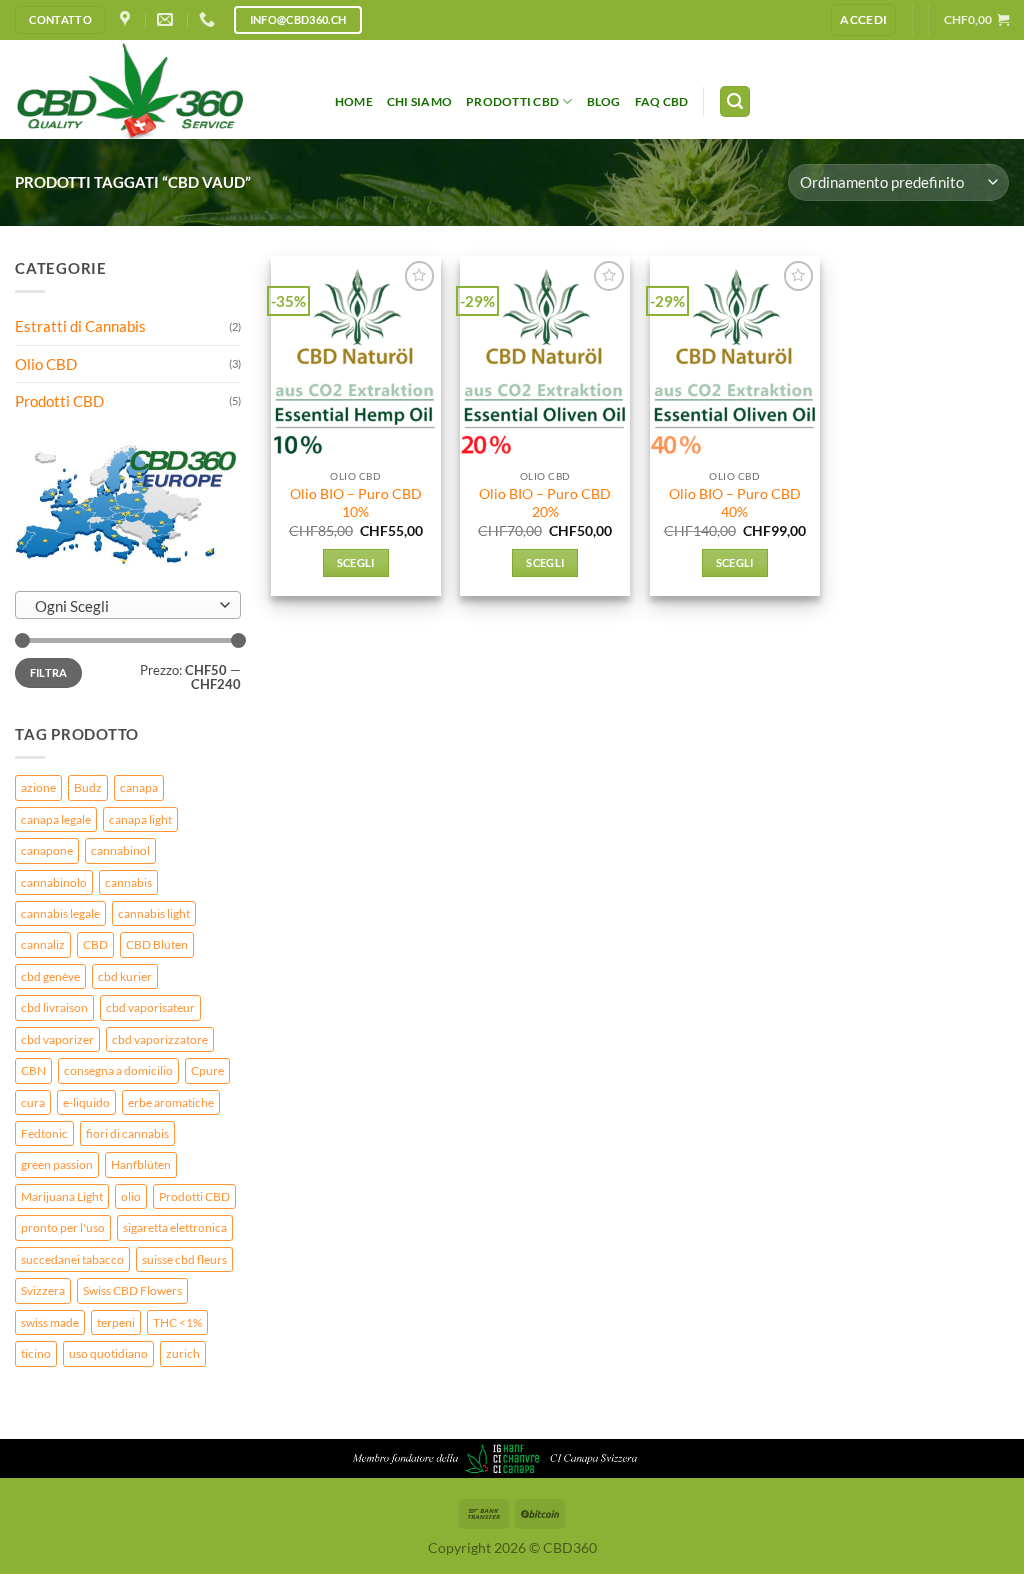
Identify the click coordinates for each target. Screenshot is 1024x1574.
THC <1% (177, 1322)
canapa (139, 787)
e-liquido (86, 1102)
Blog (604, 101)
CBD (95, 944)
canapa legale (56, 819)
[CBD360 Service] (160, 89)
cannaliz (43, 944)
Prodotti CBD (512, 101)
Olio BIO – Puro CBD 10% (356, 502)
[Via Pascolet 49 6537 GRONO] (127, 19)
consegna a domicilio (118, 1070)
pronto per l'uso (63, 1227)
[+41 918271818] (209, 19)
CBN (33, 1070)
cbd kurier (125, 976)
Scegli (356, 562)
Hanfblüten (141, 1164)
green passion (57, 1164)
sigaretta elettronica (175, 1227)
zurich (183, 1353)
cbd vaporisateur (150, 1007)
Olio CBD (46, 364)
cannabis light (154, 913)
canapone (47, 850)
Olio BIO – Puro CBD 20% (545, 502)
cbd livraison (54, 1007)
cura (33, 1102)
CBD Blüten (157, 944)
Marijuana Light (62, 1196)
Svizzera (43, 1290)
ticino (36, 1353)
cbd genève (50, 976)
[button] (863, 19)
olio (131, 1196)
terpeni (116, 1322)
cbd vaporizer (57, 1039)
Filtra (49, 672)
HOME (354, 101)
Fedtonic (44, 1133)
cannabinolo (54, 882)
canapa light (140, 819)
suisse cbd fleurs (184, 1259)
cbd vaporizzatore (160, 1039)
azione (38, 787)
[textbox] (123, 606)
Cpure (207, 1070)
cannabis (128, 882)
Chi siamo (419, 101)
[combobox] (128, 605)
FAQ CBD (662, 101)
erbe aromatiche (171, 1102)
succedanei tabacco (72, 1259)
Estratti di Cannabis (80, 326)
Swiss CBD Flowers (132, 1290)
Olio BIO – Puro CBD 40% (735, 502)
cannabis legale (60, 913)
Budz (88, 787)
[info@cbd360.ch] (167, 19)
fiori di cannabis (127, 1133)
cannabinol (120, 850)
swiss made (50, 1322)
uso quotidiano (108, 1353)
